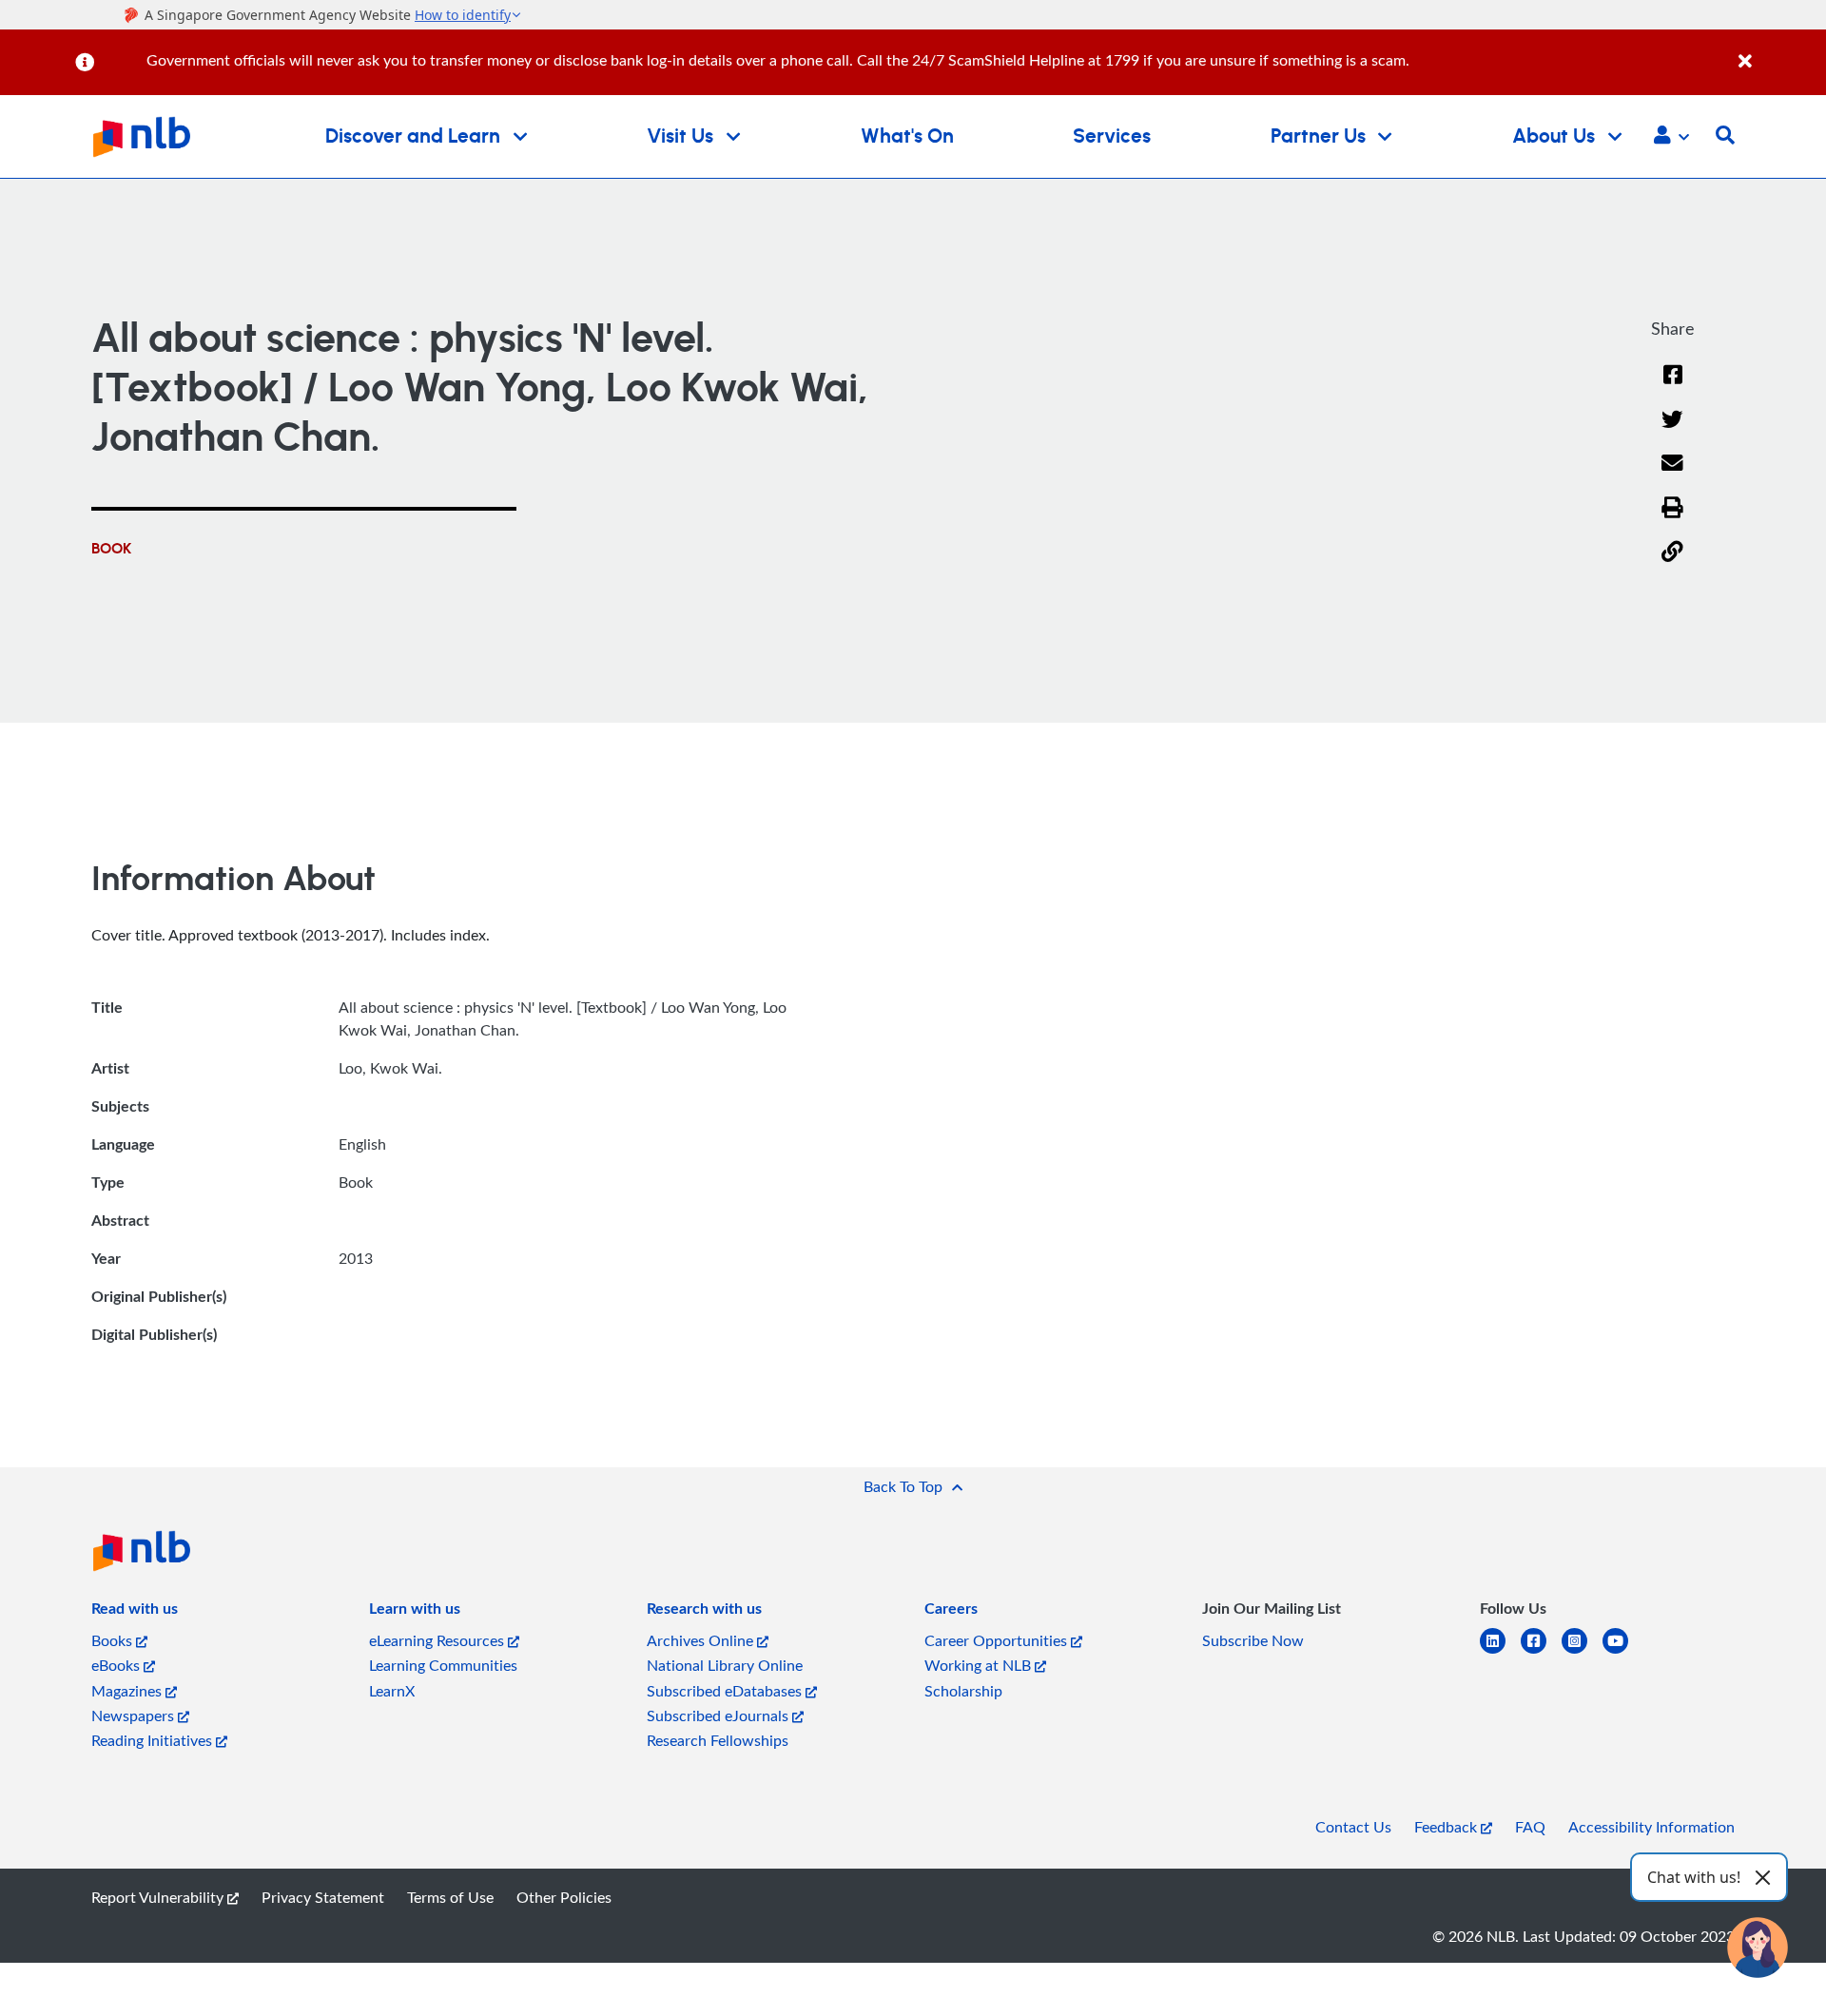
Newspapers (135, 1716)
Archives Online (702, 1640)
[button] (1671, 137)
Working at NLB (980, 1665)
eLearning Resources (438, 1640)
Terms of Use (450, 1897)
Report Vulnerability (159, 1897)
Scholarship (963, 1691)
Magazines (128, 1691)
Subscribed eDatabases (726, 1691)
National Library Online (725, 1665)
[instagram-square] (1582, 1652)
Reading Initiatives (154, 1740)
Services (1112, 136)
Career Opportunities (998, 1640)
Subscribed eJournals (719, 1716)
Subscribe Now (1253, 1640)
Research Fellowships (718, 1740)
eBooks (117, 1665)
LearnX (392, 1691)
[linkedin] (1500, 1652)
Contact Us (1353, 1827)
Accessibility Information (1651, 1827)
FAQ (1530, 1827)
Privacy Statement (323, 1897)
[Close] (1779, 51)
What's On (907, 136)
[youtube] (1623, 1652)
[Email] (1672, 475)
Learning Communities (443, 1665)
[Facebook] (1673, 387)
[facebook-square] (1541, 1652)
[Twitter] (1672, 431)
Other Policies (564, 1897)
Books (114, 1640)
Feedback (1447, 1827)
